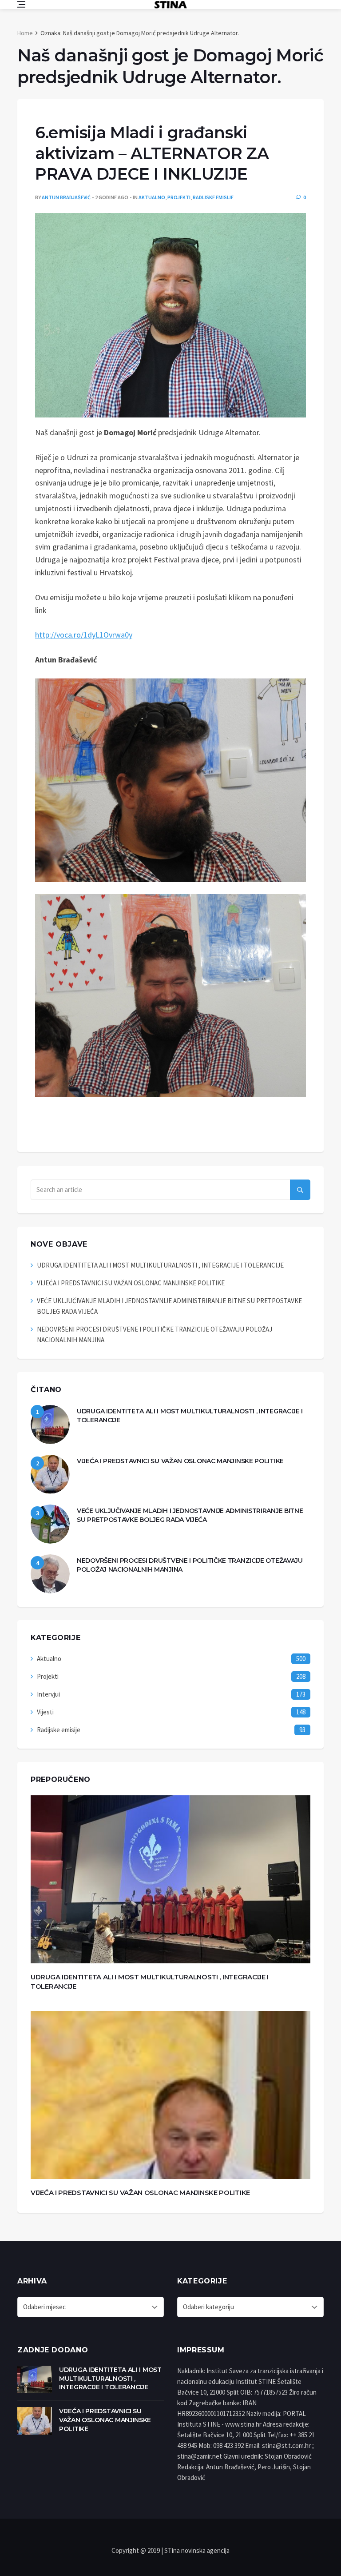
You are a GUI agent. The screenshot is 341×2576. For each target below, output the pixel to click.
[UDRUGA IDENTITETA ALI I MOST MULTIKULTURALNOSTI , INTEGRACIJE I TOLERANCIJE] (50, 1424)
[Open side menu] (21, 4)
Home (25, 33)
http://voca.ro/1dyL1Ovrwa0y (84, 635)
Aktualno (152, 197)
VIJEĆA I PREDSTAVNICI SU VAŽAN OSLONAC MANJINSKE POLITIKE (131, 1283)
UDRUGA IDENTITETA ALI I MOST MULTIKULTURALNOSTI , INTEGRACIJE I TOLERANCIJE (160, 1265)
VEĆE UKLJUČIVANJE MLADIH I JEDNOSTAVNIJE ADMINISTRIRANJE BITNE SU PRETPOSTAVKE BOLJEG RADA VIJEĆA (190, 1515)
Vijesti (45, 1712)
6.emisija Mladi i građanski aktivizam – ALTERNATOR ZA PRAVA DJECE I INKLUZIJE (152, 153)
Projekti (179, 197)
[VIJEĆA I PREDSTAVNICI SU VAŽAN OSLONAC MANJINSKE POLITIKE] (50, 1474)
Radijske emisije (213, 197)
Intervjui (48, 1694)
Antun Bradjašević (66, 197)
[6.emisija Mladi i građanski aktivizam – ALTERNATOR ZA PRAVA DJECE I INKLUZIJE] (170, 315)
